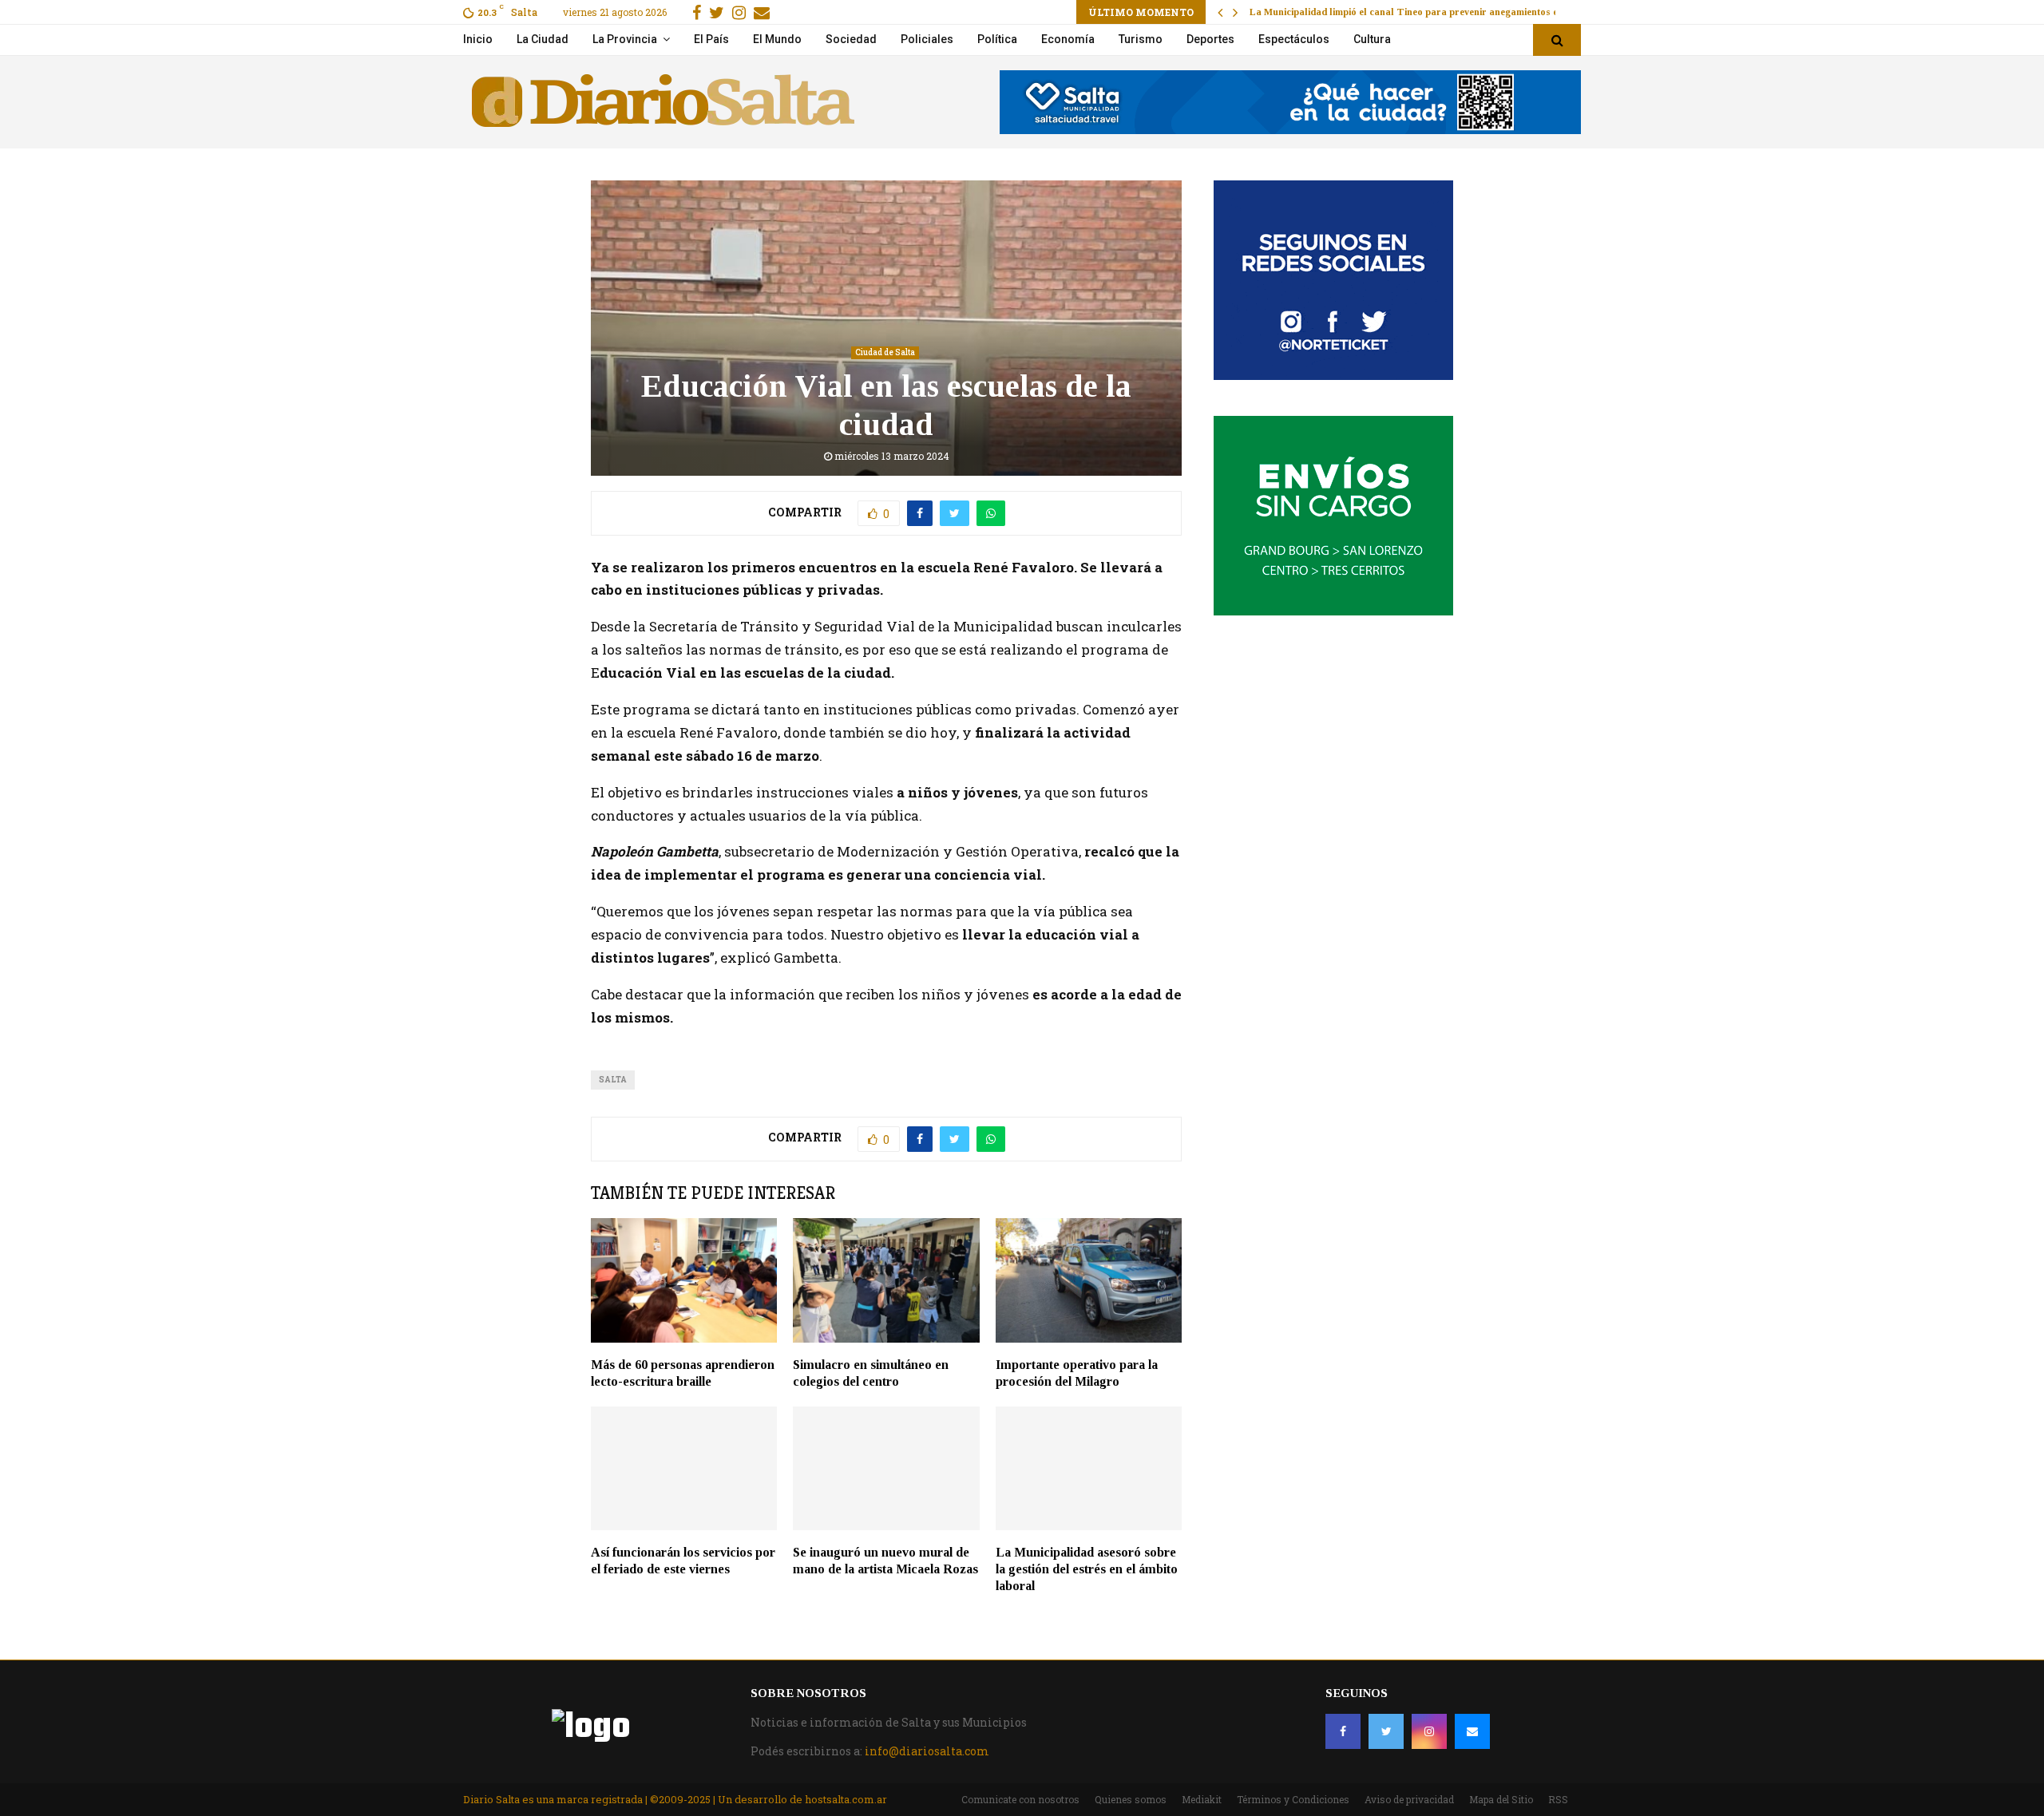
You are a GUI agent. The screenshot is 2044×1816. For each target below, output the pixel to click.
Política (997, 39)
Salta (613, 1080)
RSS (1558, 1799)
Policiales (927, 39)
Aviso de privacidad (1409, 1799)
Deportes (1210, 39)
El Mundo (777, 39)
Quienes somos (1131, 1799)
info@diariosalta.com (927, 1751)
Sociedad (851, 39)
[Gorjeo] (1386, 1731)
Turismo (1141, 39)
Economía (1068, 39)
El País (711, 39)
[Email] (1472, 1731)
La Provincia (625, 39)
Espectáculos (1294, 39)
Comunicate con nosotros (1020, 1799)
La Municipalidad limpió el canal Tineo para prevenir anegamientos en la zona (1424, 12)
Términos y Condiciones (1293, 1799)
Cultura (1372, 39)
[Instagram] (1429, 1731)
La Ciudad (543, 39)
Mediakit (1202, 1799)
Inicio (478, 39)
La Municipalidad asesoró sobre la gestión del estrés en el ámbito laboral (1087, 1569)
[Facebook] (1343, 1731)
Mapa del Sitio (1501, 1799)
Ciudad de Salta (885, 352)
